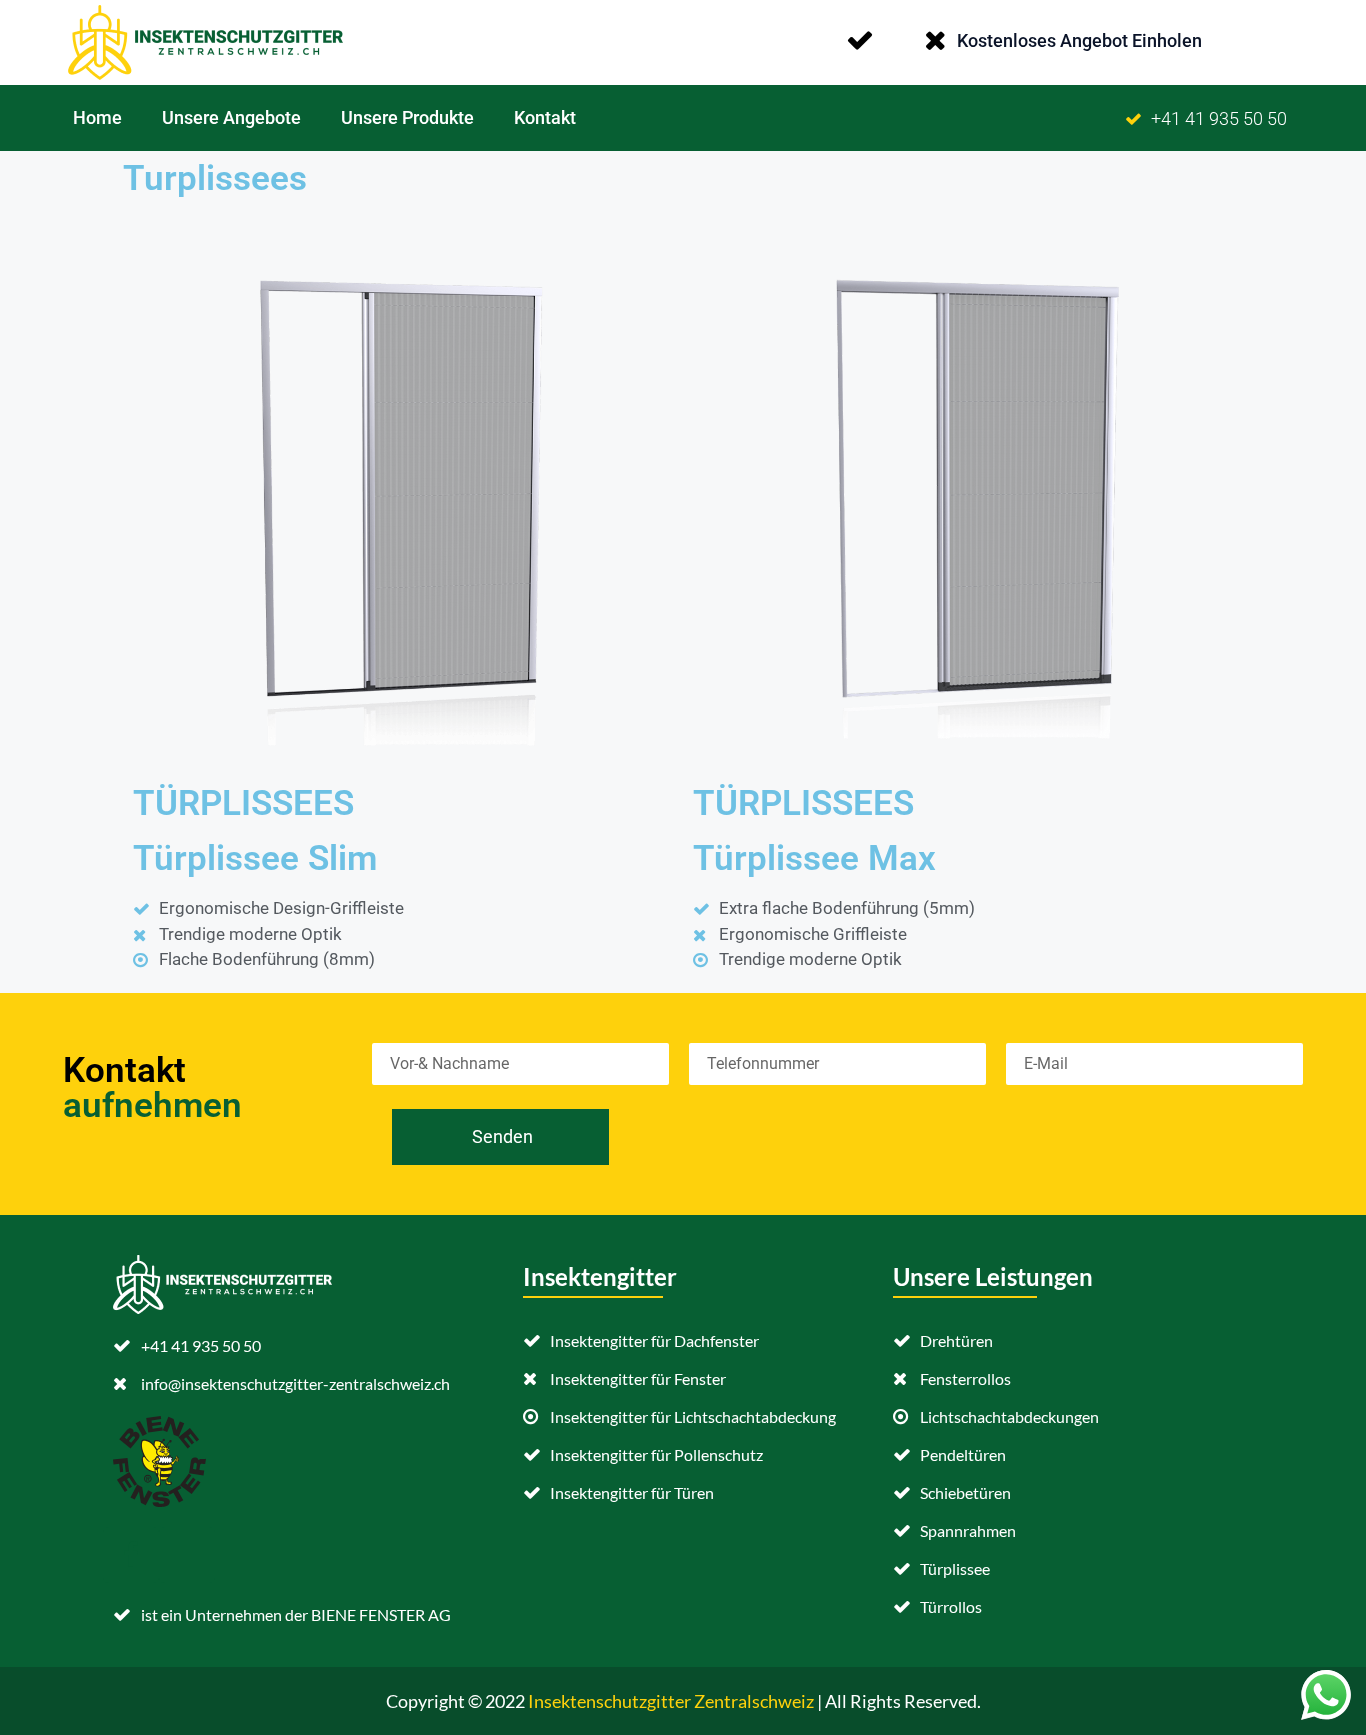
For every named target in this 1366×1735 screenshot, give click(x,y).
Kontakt (545, 117)
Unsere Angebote (231, 117)
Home (97, 117)
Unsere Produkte (407, 117)
